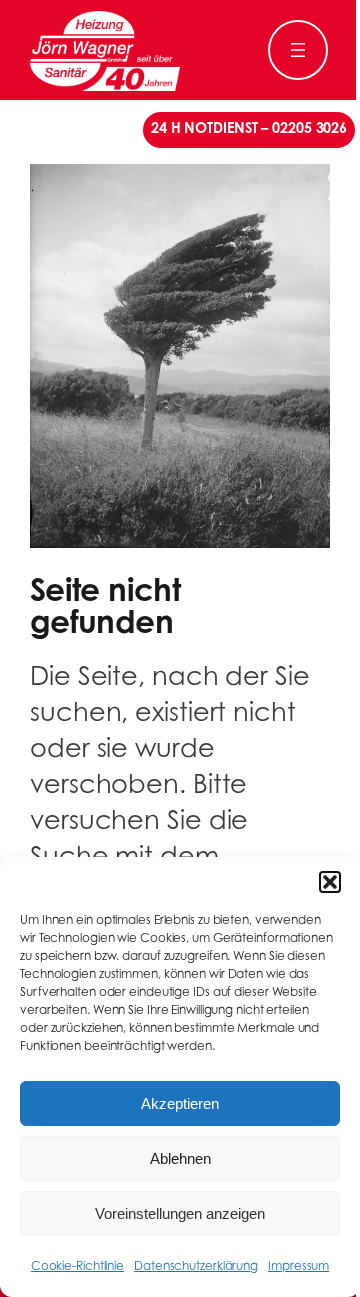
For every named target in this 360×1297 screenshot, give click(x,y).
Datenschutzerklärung (196, 1267)
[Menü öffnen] (298, 50)
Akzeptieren (180, 1103)
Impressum (298, 1267)
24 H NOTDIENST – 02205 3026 (249, 129)
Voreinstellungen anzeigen (180, 1213)
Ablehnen (180, 1158)
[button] (330, 882)
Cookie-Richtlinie (77, 1267)
